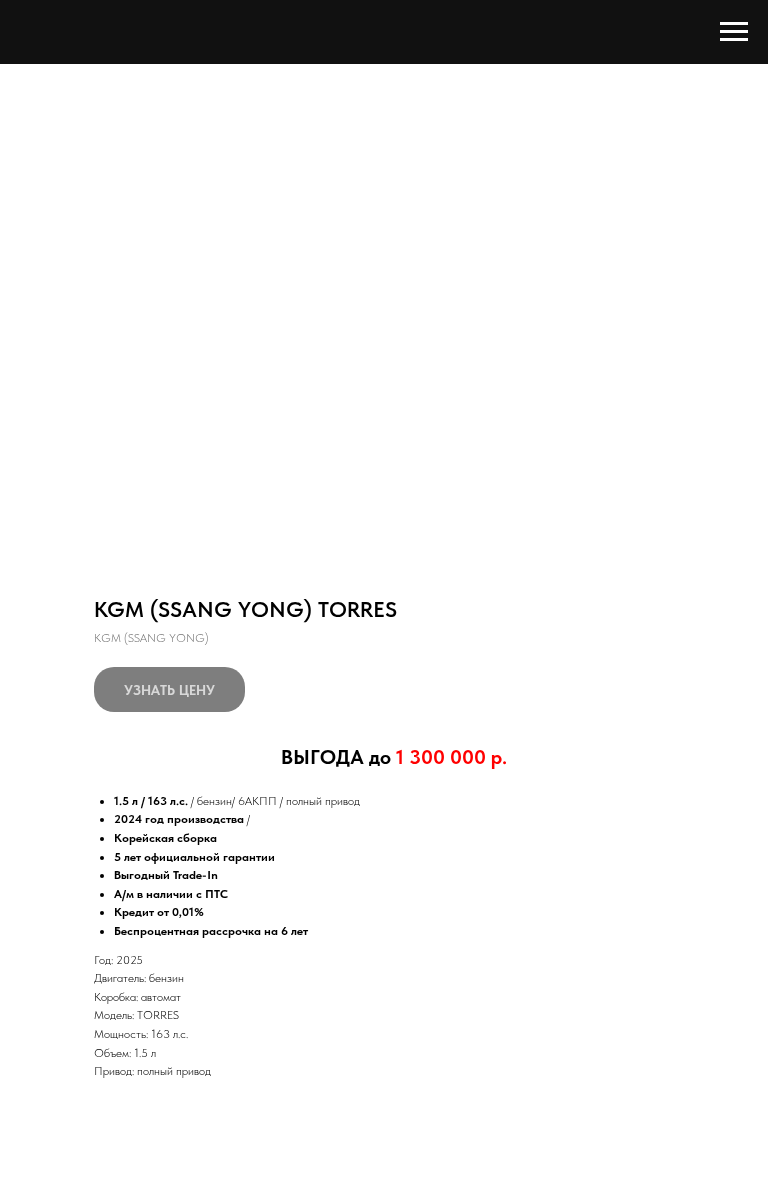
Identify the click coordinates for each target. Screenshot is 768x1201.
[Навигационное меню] (734, 32)
